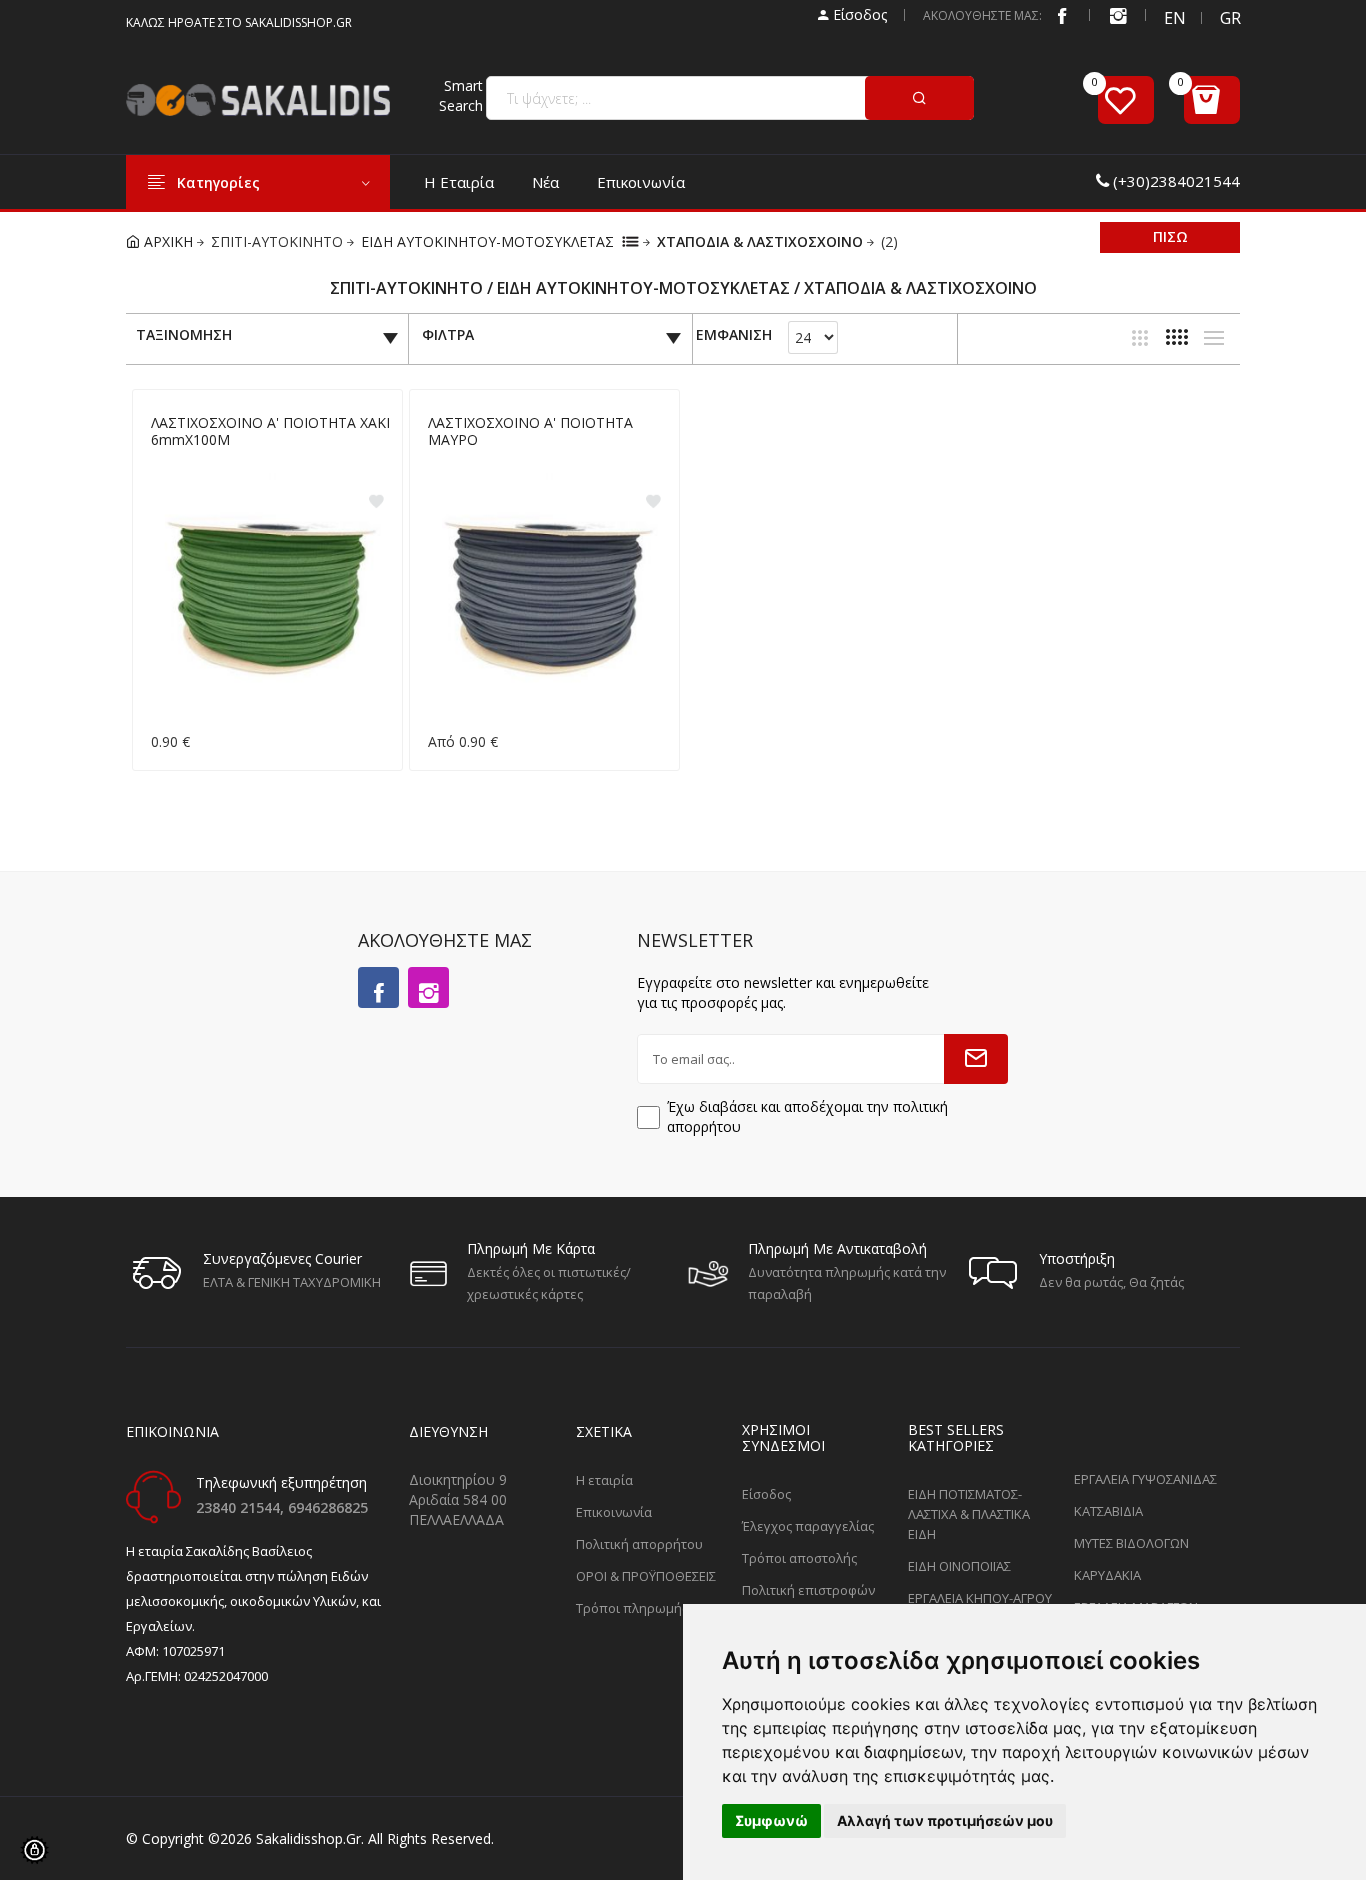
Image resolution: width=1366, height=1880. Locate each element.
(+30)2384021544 (1176, 181)
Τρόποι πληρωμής (632, 1608)
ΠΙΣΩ (1170, 236)
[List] (1214, 338)
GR (1230, 18)
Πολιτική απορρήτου (639, 1544)
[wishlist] (1126, 100)
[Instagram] (428, 987)
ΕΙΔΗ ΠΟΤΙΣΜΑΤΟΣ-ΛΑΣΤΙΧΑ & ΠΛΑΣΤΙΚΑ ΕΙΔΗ (969, 1514)
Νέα (545, 182)
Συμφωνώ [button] (771, 1820)
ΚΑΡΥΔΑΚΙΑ (1107, 1575)
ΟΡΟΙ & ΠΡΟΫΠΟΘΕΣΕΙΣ (646, 1576)
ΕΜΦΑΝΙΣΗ (734, 335)
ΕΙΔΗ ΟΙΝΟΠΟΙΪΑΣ (959, 1566)
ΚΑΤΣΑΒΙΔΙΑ (1108, 1511)
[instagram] (1118, 15)
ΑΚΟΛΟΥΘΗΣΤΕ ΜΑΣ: (982, 15)
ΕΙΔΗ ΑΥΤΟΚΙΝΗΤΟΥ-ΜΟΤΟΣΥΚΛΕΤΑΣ (487, 241)
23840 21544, (242, 1507)
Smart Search (461, 95)
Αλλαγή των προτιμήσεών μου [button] (945, 1820)
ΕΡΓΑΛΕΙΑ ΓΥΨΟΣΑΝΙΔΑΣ (1145, 1479)
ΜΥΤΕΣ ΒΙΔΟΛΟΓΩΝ (1131, 1543)
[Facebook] (1062, 15)
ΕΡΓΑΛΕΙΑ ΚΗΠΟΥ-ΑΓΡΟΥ (980, 1598)
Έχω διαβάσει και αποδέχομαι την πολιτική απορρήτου (807, 1116)
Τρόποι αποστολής (799, 1558)
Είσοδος (858, 14)
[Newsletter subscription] (976, 1059)
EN (1174, 18)
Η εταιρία (459, 182)
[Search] (919, 98)
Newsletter (695, 940)
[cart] (1212, 100)
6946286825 (328, 1507)
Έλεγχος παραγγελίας (808, 1526)
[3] (1140, 338)
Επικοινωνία (641, 182)
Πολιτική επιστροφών (808, 1590)
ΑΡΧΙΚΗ (166, 241)
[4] (1177, 337)
